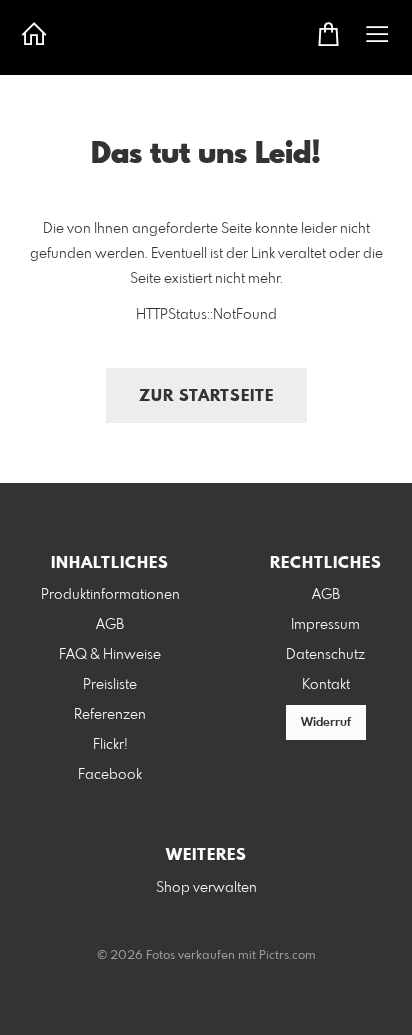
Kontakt (326, 685)
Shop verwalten (206, 888)
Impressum (325, 625)
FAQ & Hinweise (110, 655)
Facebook (110, 775)
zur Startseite (206, 396)
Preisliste (110, 685)
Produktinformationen (110, 595)
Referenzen (110, 715)
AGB (110, 625)
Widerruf (326, 723)
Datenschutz (325, 655)
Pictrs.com (287, 956)
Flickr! (110, 745)
